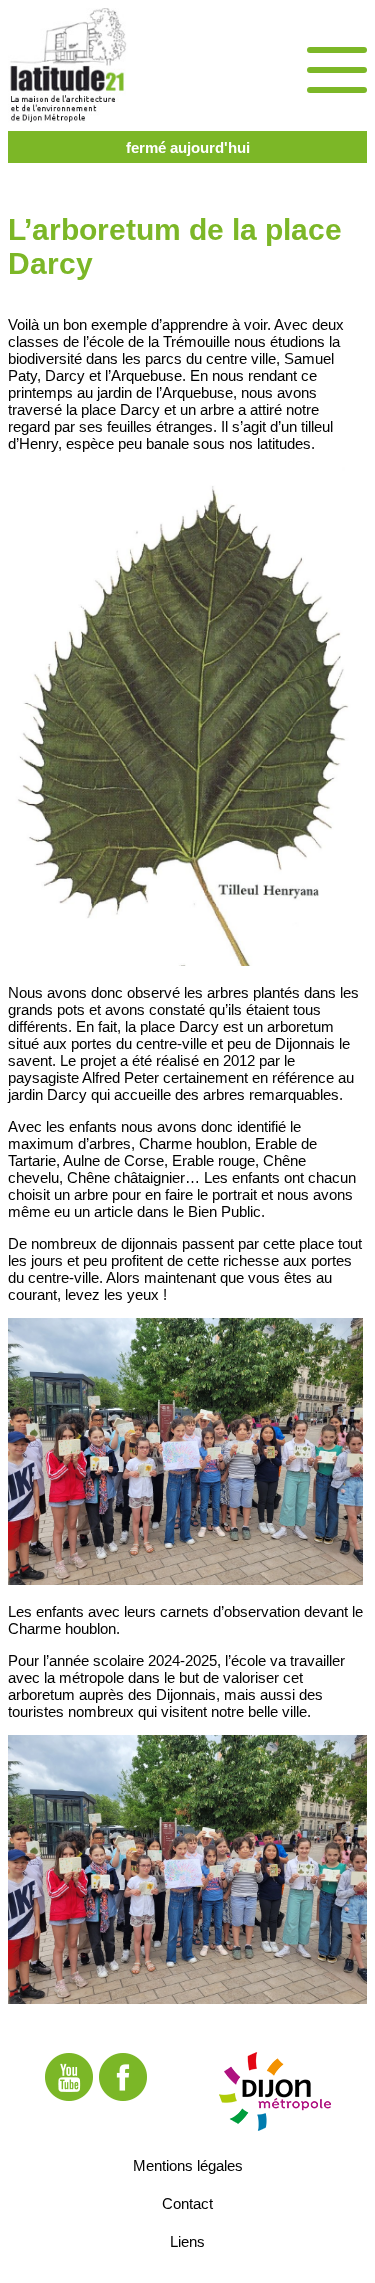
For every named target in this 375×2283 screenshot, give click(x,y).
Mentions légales (188, 2164)
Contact (187, 2202)
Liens (187, 2240)
